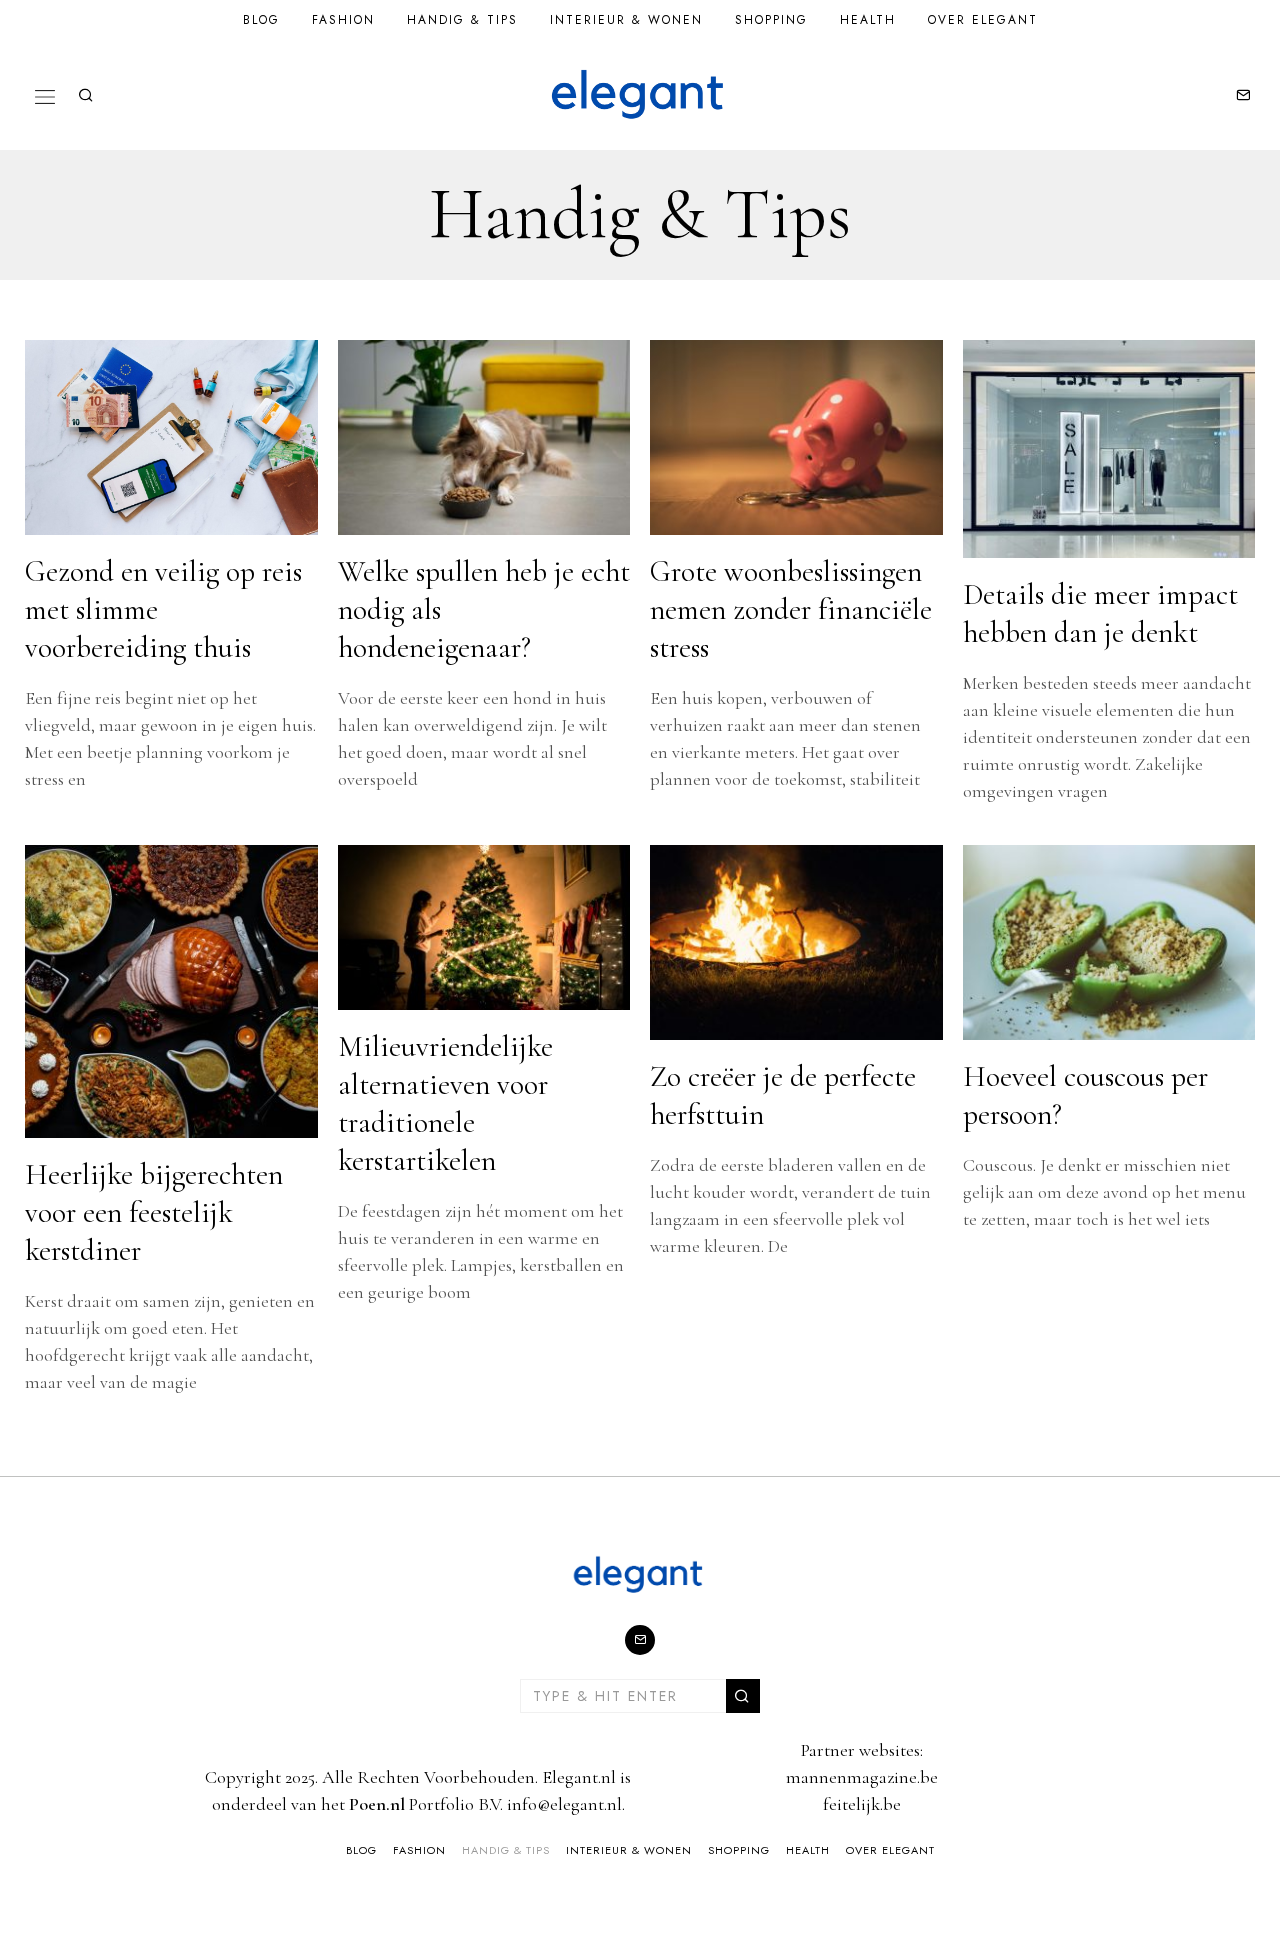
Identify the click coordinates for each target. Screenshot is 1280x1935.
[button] (743, 1696)
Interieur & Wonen (626, 20)
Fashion (343, 20)
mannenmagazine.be (862, 1777)
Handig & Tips (462, 20)
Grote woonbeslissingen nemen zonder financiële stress (791, 609)
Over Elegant (983, 20)
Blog (261, 20)
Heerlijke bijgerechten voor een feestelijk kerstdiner (154, 1212)
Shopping (771, 20)
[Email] (1243, 95)
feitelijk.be (862, 1804)
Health (868, 20)
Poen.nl (377, 1804)
